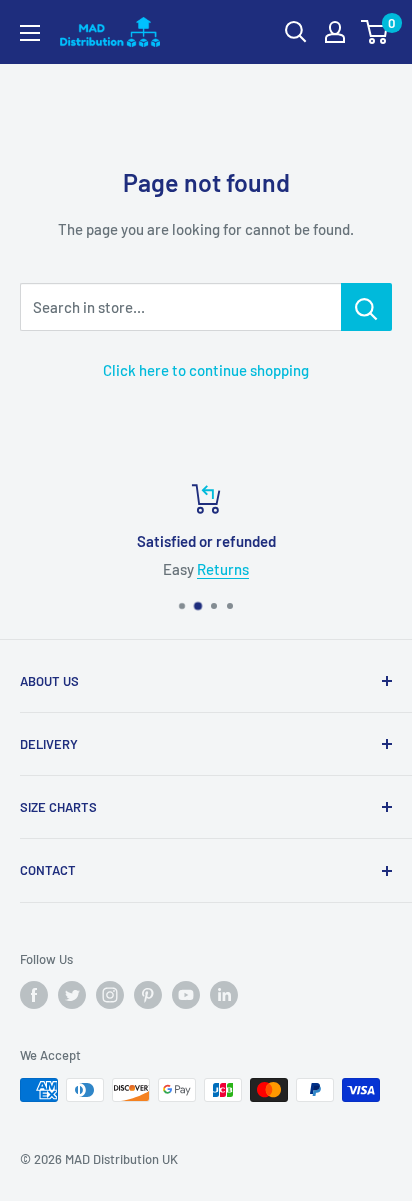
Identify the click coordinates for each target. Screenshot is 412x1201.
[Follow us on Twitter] (72, 995)
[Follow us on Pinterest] (148, 995)
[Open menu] (30, 33)
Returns (223, 569)
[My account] (335, 32)
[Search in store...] (366, 307)
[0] (375, 32)
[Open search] (296, 32)
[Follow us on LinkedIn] (224, 995)
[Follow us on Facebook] (34, 995)
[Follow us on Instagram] (110, 995)
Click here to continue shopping (206, 370)
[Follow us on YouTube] (186, 995)
